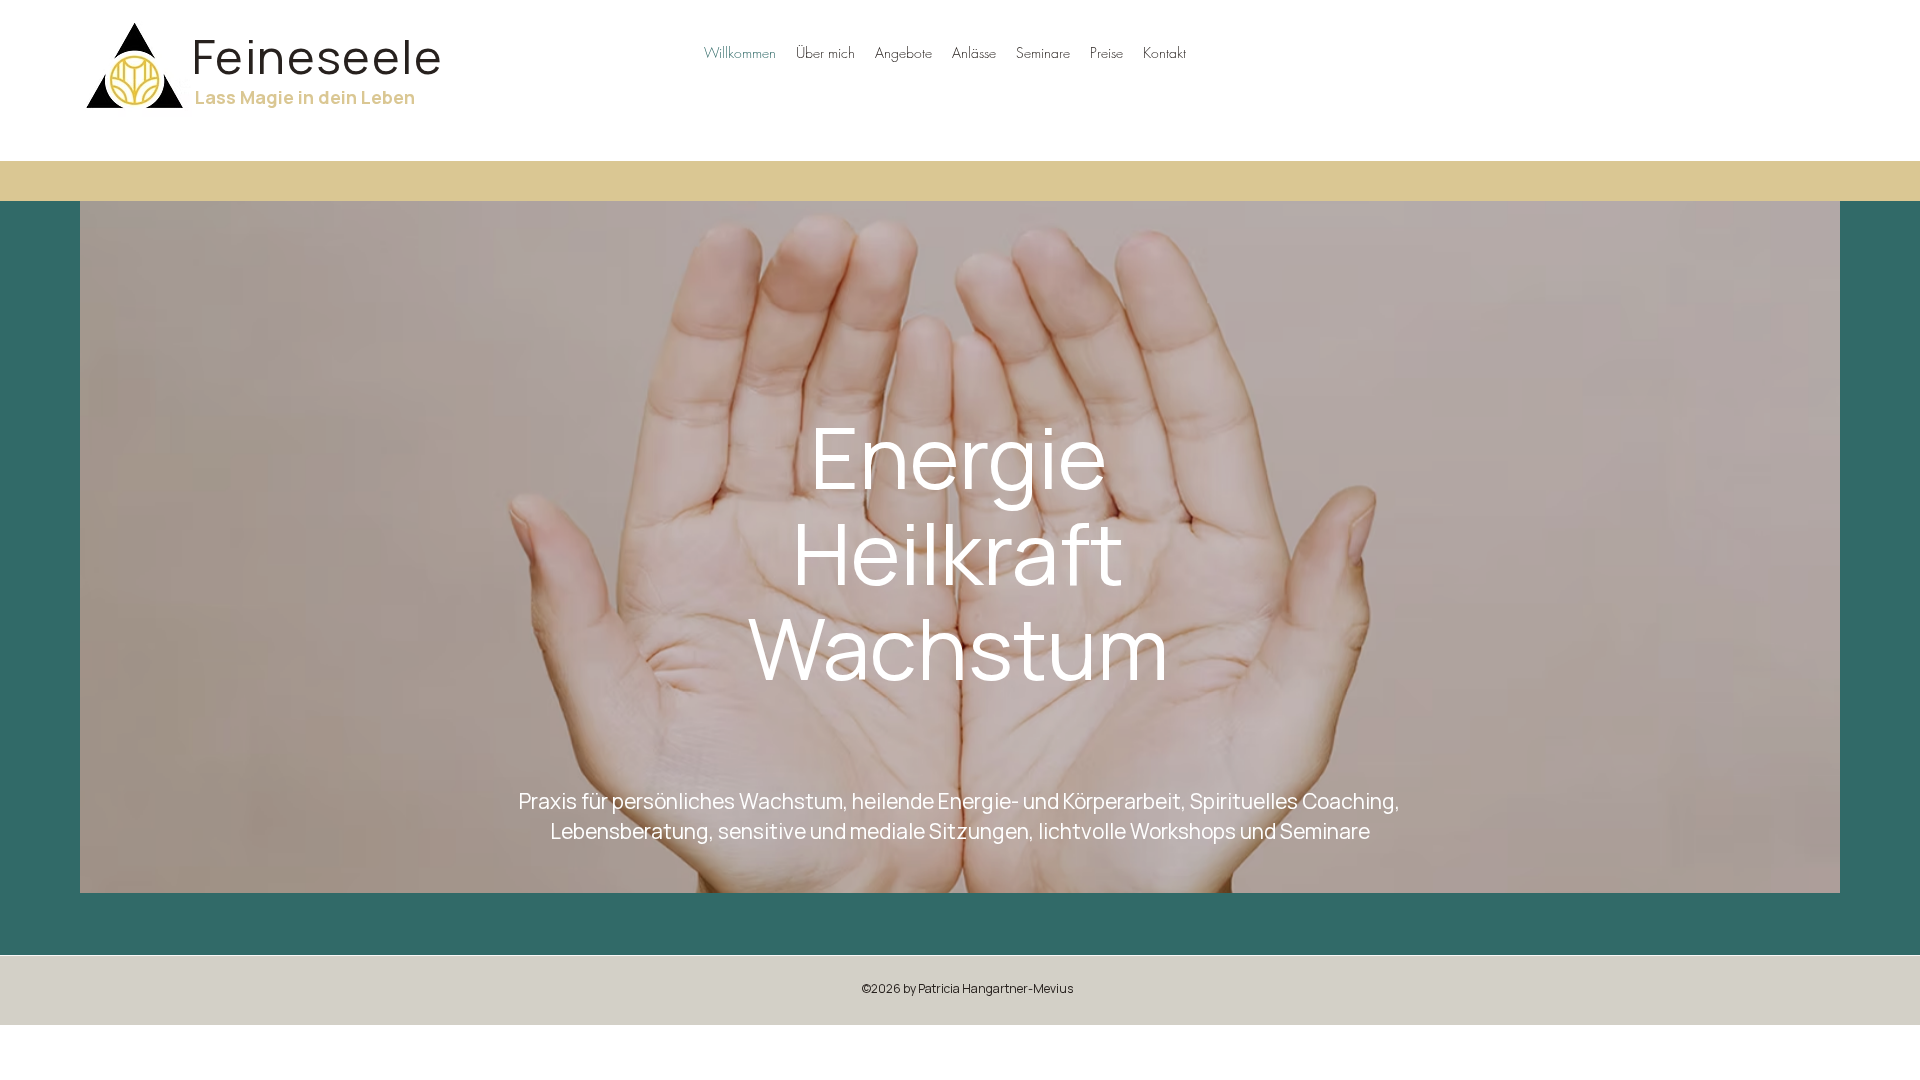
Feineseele (317, 56)
